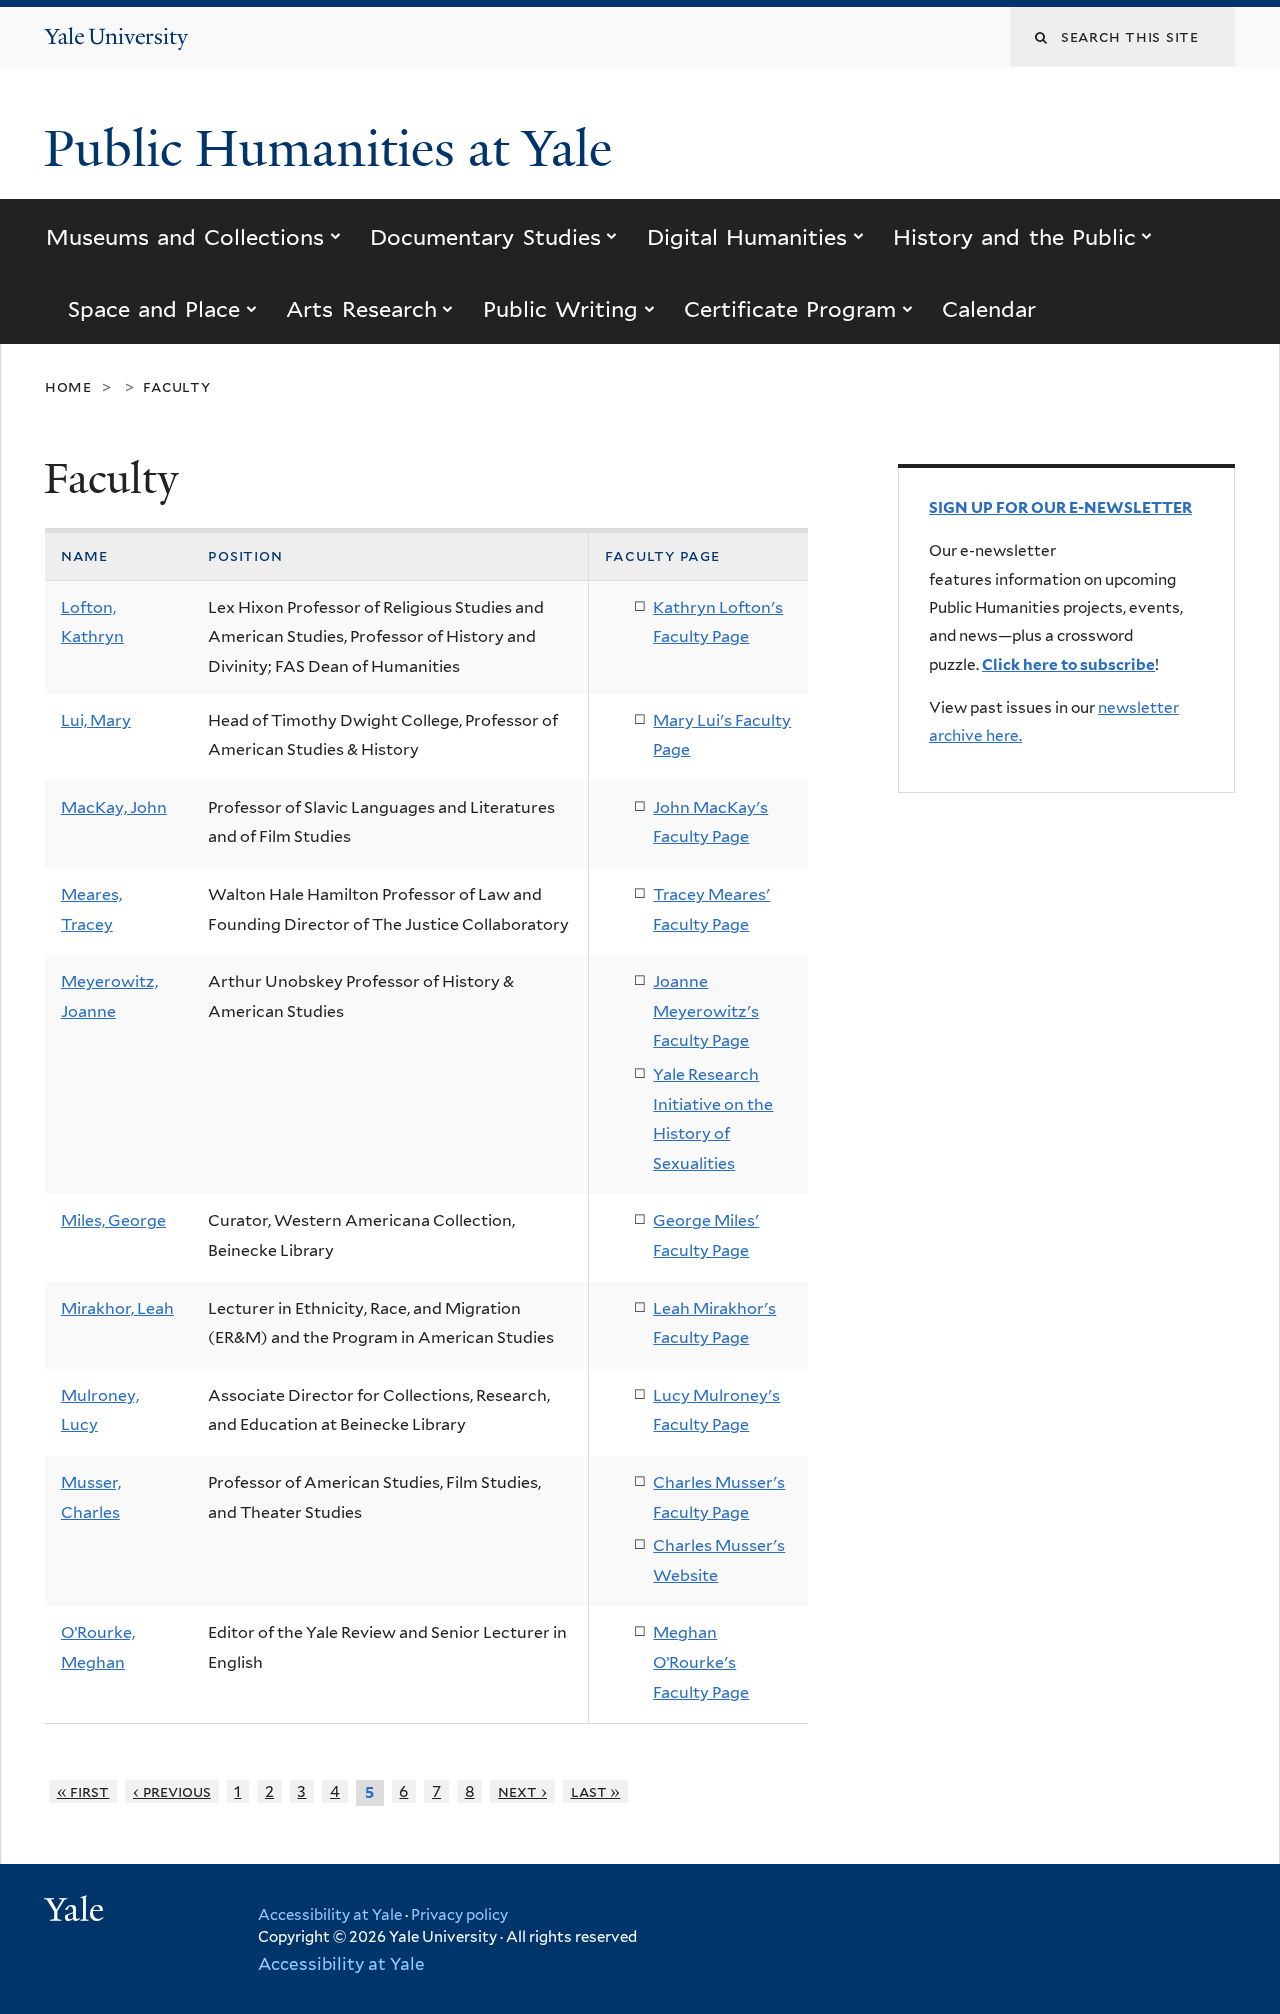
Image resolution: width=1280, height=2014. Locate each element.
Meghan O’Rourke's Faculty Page (701, 1662)
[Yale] (77, 1912)
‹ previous (172, 1791)
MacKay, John (114, 807)
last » (596, 1791)
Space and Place (154, 309)
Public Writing (560, 309)
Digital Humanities (747, 237)
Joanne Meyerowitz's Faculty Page (706, 1011)
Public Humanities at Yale (334, 149)
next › (522, 1791)
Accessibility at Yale (330, 1915)
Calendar (989, 309)
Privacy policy (459, 1915)
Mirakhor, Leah (117, 1308)
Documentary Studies (485, 237)
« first (83, 1791)
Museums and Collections (185, 237)
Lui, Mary (96, 720)
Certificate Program (790, 309)
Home (68, 386)
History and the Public (1014, 237)
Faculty (177, 386)
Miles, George (113, 1220)
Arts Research (361, 309)
